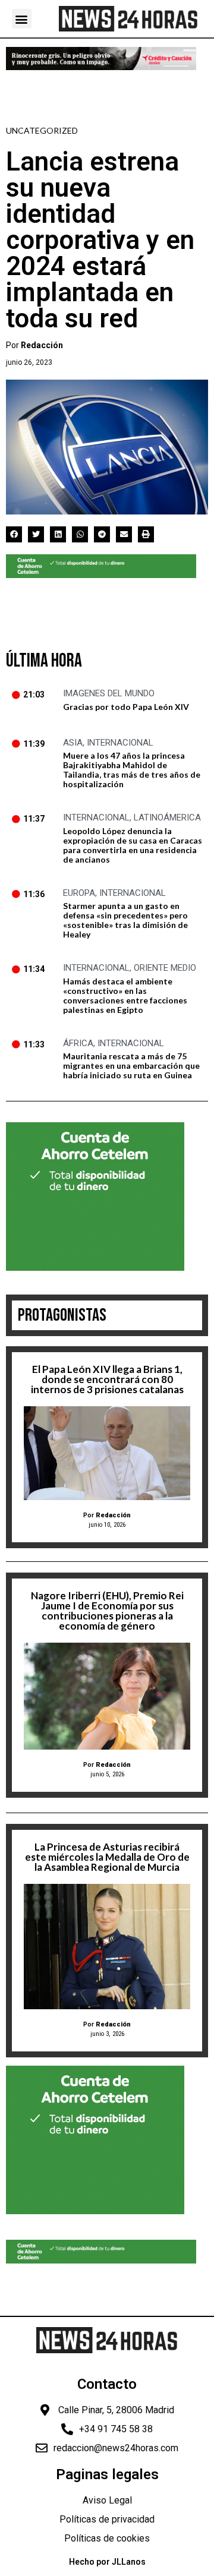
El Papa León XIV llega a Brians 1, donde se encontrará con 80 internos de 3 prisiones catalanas (107, 1379)
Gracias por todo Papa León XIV (126, 707)
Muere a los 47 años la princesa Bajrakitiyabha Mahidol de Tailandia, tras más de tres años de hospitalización (132, 770)
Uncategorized (42, 130)
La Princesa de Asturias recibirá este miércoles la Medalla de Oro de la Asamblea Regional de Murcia (107, 1857)
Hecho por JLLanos (107, 2562)
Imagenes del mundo (109, 693)
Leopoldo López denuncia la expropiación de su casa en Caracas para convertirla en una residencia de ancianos (133, 845)
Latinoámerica (167, 817)
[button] (22, 19)
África (78, 1043)
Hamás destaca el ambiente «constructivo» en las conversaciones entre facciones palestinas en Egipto (125, 995)
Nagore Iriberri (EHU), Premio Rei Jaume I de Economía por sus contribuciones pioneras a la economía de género (107, 1611)
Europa (79, 893)
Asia (73, 743)
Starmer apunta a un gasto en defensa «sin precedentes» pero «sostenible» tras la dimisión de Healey (125, 920)
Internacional (120, 743)
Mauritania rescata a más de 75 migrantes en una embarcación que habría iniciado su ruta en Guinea (131, 1066)
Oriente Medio (165, 968)
